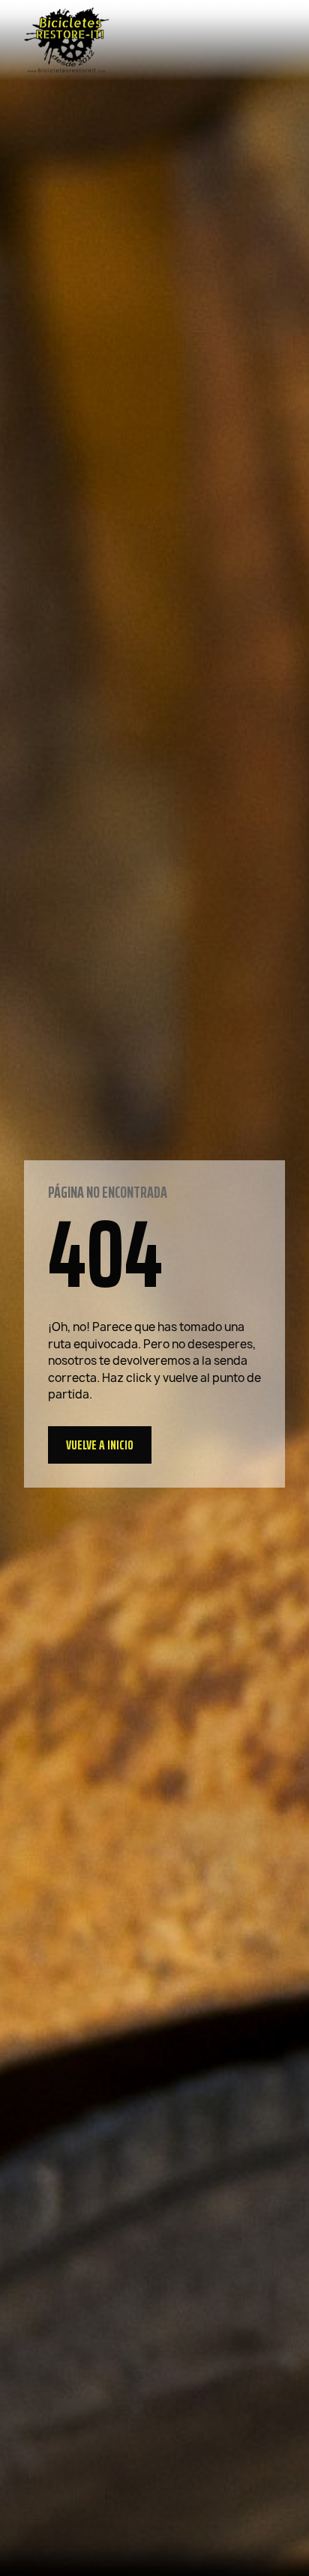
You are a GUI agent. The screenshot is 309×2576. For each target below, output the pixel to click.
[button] (100, 1445)
